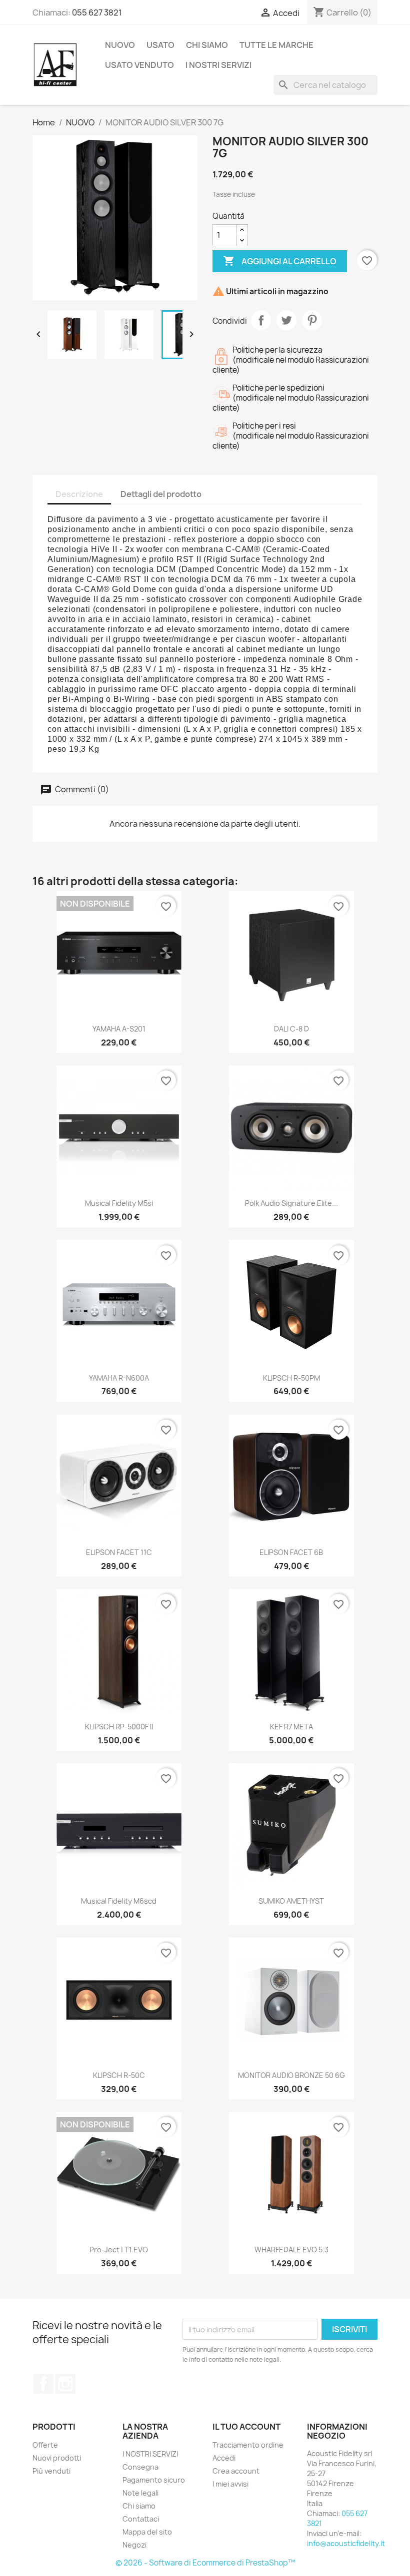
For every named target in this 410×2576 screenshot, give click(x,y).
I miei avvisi (230, 2484)
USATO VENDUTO (139, 65)
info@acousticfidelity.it (346, 2543)
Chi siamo (207, 45)
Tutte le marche (276, 45)
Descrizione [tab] (79, 494)
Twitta (286, 320)
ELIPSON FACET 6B (291, 1552)
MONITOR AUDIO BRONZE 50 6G (291, 2075)
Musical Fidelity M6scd (119, 1901)
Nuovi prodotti (57, 2458)
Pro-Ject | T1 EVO (119, 2250)
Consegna (140, 2467)
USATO (160, 45)
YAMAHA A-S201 (119, 1029)
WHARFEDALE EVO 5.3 (291, 2250)
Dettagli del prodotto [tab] (161, 494)
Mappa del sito (147, 2532)
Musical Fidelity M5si (119, 1203)
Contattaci (141, 2519)
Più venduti (51, 2471)
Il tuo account (246, 2427)
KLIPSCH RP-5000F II (119, 1727)
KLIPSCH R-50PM (291, 1378)
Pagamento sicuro (154, 2480)
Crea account (236, 2471)
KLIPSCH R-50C (119, 2075)
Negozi (134, 2545)
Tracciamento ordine (248, 2445)
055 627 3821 (97, 12)
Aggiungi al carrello (280, 261)
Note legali (140, 2493)
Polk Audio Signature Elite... (291, 1203)
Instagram (65, 2384)
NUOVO (120, 45)
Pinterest (312, 320)
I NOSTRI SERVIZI (218, 65)
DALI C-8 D (291, 1029)
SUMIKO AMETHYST (291, 1901)
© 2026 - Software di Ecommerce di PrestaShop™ (205, 2563)
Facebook (43, 2384)
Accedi (224, 2458)
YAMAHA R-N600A (119, 1378)
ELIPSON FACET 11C (119, 1552)
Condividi (261, 320)
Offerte (45, 2445)
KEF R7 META (291, 1727)
